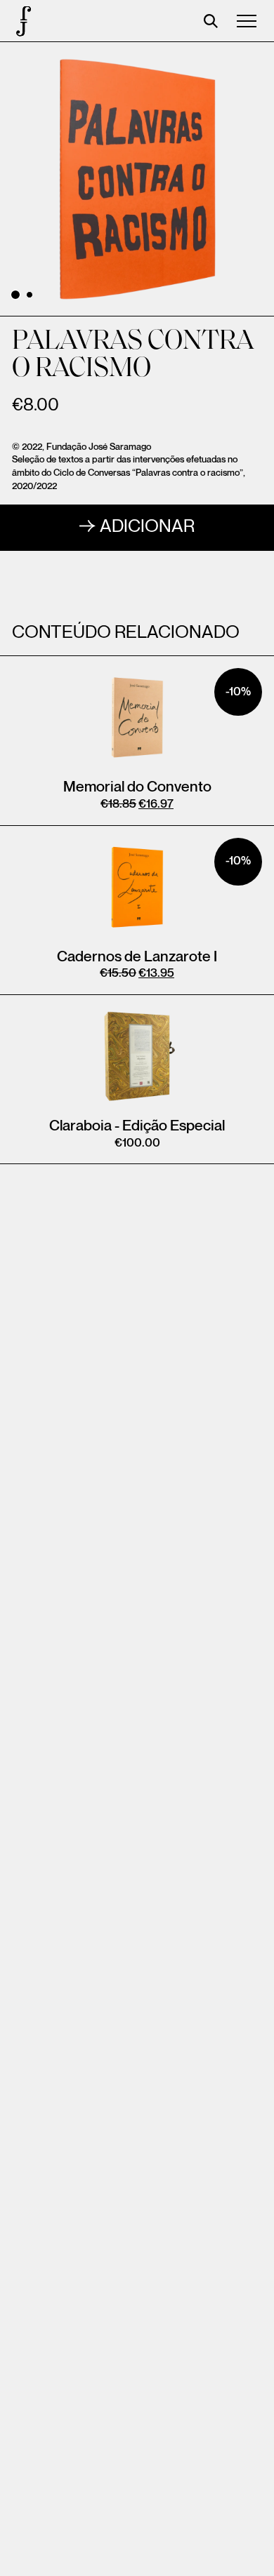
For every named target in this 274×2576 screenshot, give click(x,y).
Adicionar (147, 527)
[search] (211, 21)
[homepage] (21, 21)
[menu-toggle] (247, 21)
